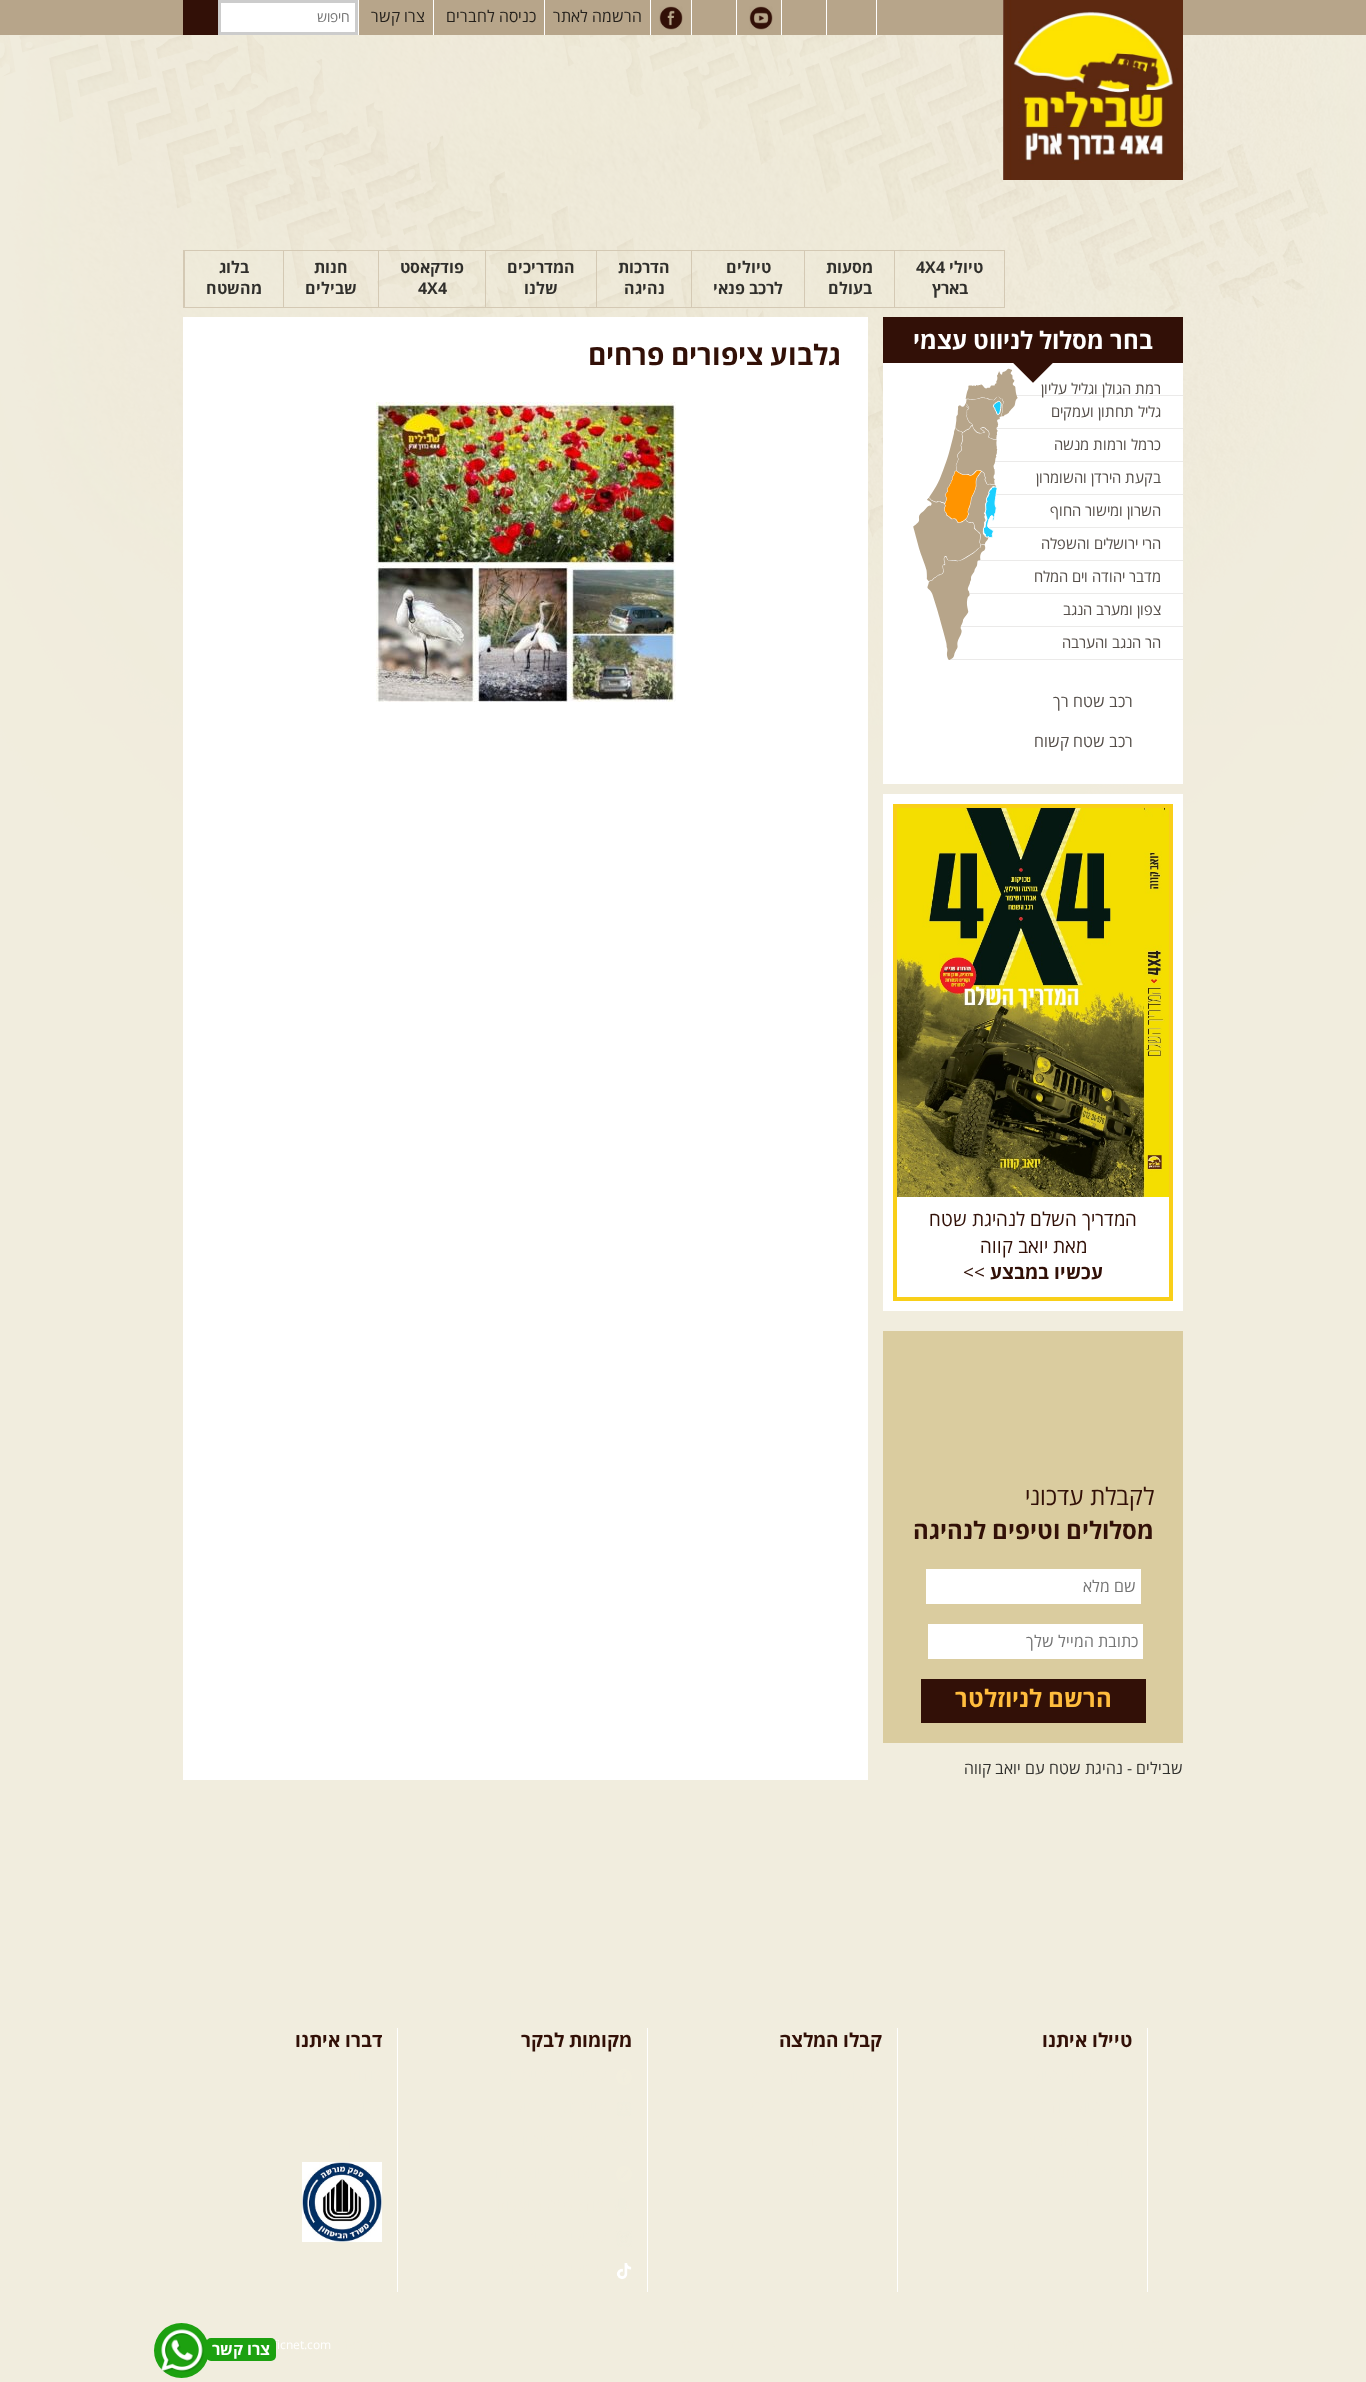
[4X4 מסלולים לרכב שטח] (1033, 1002)
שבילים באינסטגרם (547, 2238)
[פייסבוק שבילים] (671, 18)
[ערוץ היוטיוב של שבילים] (761, 18)
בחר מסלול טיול (1082, 2076)
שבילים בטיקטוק (556, 2270)
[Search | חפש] (200, 17)
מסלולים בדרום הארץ (814, 2141)
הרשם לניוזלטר (1033, 1700)
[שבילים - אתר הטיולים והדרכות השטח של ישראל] (1093, 90)
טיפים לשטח (841, 2173)
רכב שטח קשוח (1083, 742)
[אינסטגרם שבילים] (716, 18)
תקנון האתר (344, 2141)
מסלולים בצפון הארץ (816, 2076)
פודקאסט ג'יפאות (551, 2206)
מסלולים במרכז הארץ (814, 2108)
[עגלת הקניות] (806, 18)
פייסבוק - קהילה (558, 2108)
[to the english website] (850, 16)
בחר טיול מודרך (1082, 2108)
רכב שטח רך (1093, 702)
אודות (364, 2076)
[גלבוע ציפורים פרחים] (525, 552)
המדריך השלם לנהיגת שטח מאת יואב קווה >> (1033, 1247)
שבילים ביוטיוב (561, 2141)
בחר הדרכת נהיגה (1074, 2141)
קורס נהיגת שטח (1078, 2173)
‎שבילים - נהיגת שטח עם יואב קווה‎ (1073, 1769)
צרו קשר (398, 17)
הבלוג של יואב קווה (547, 2173)
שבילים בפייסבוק (555, 2076)
